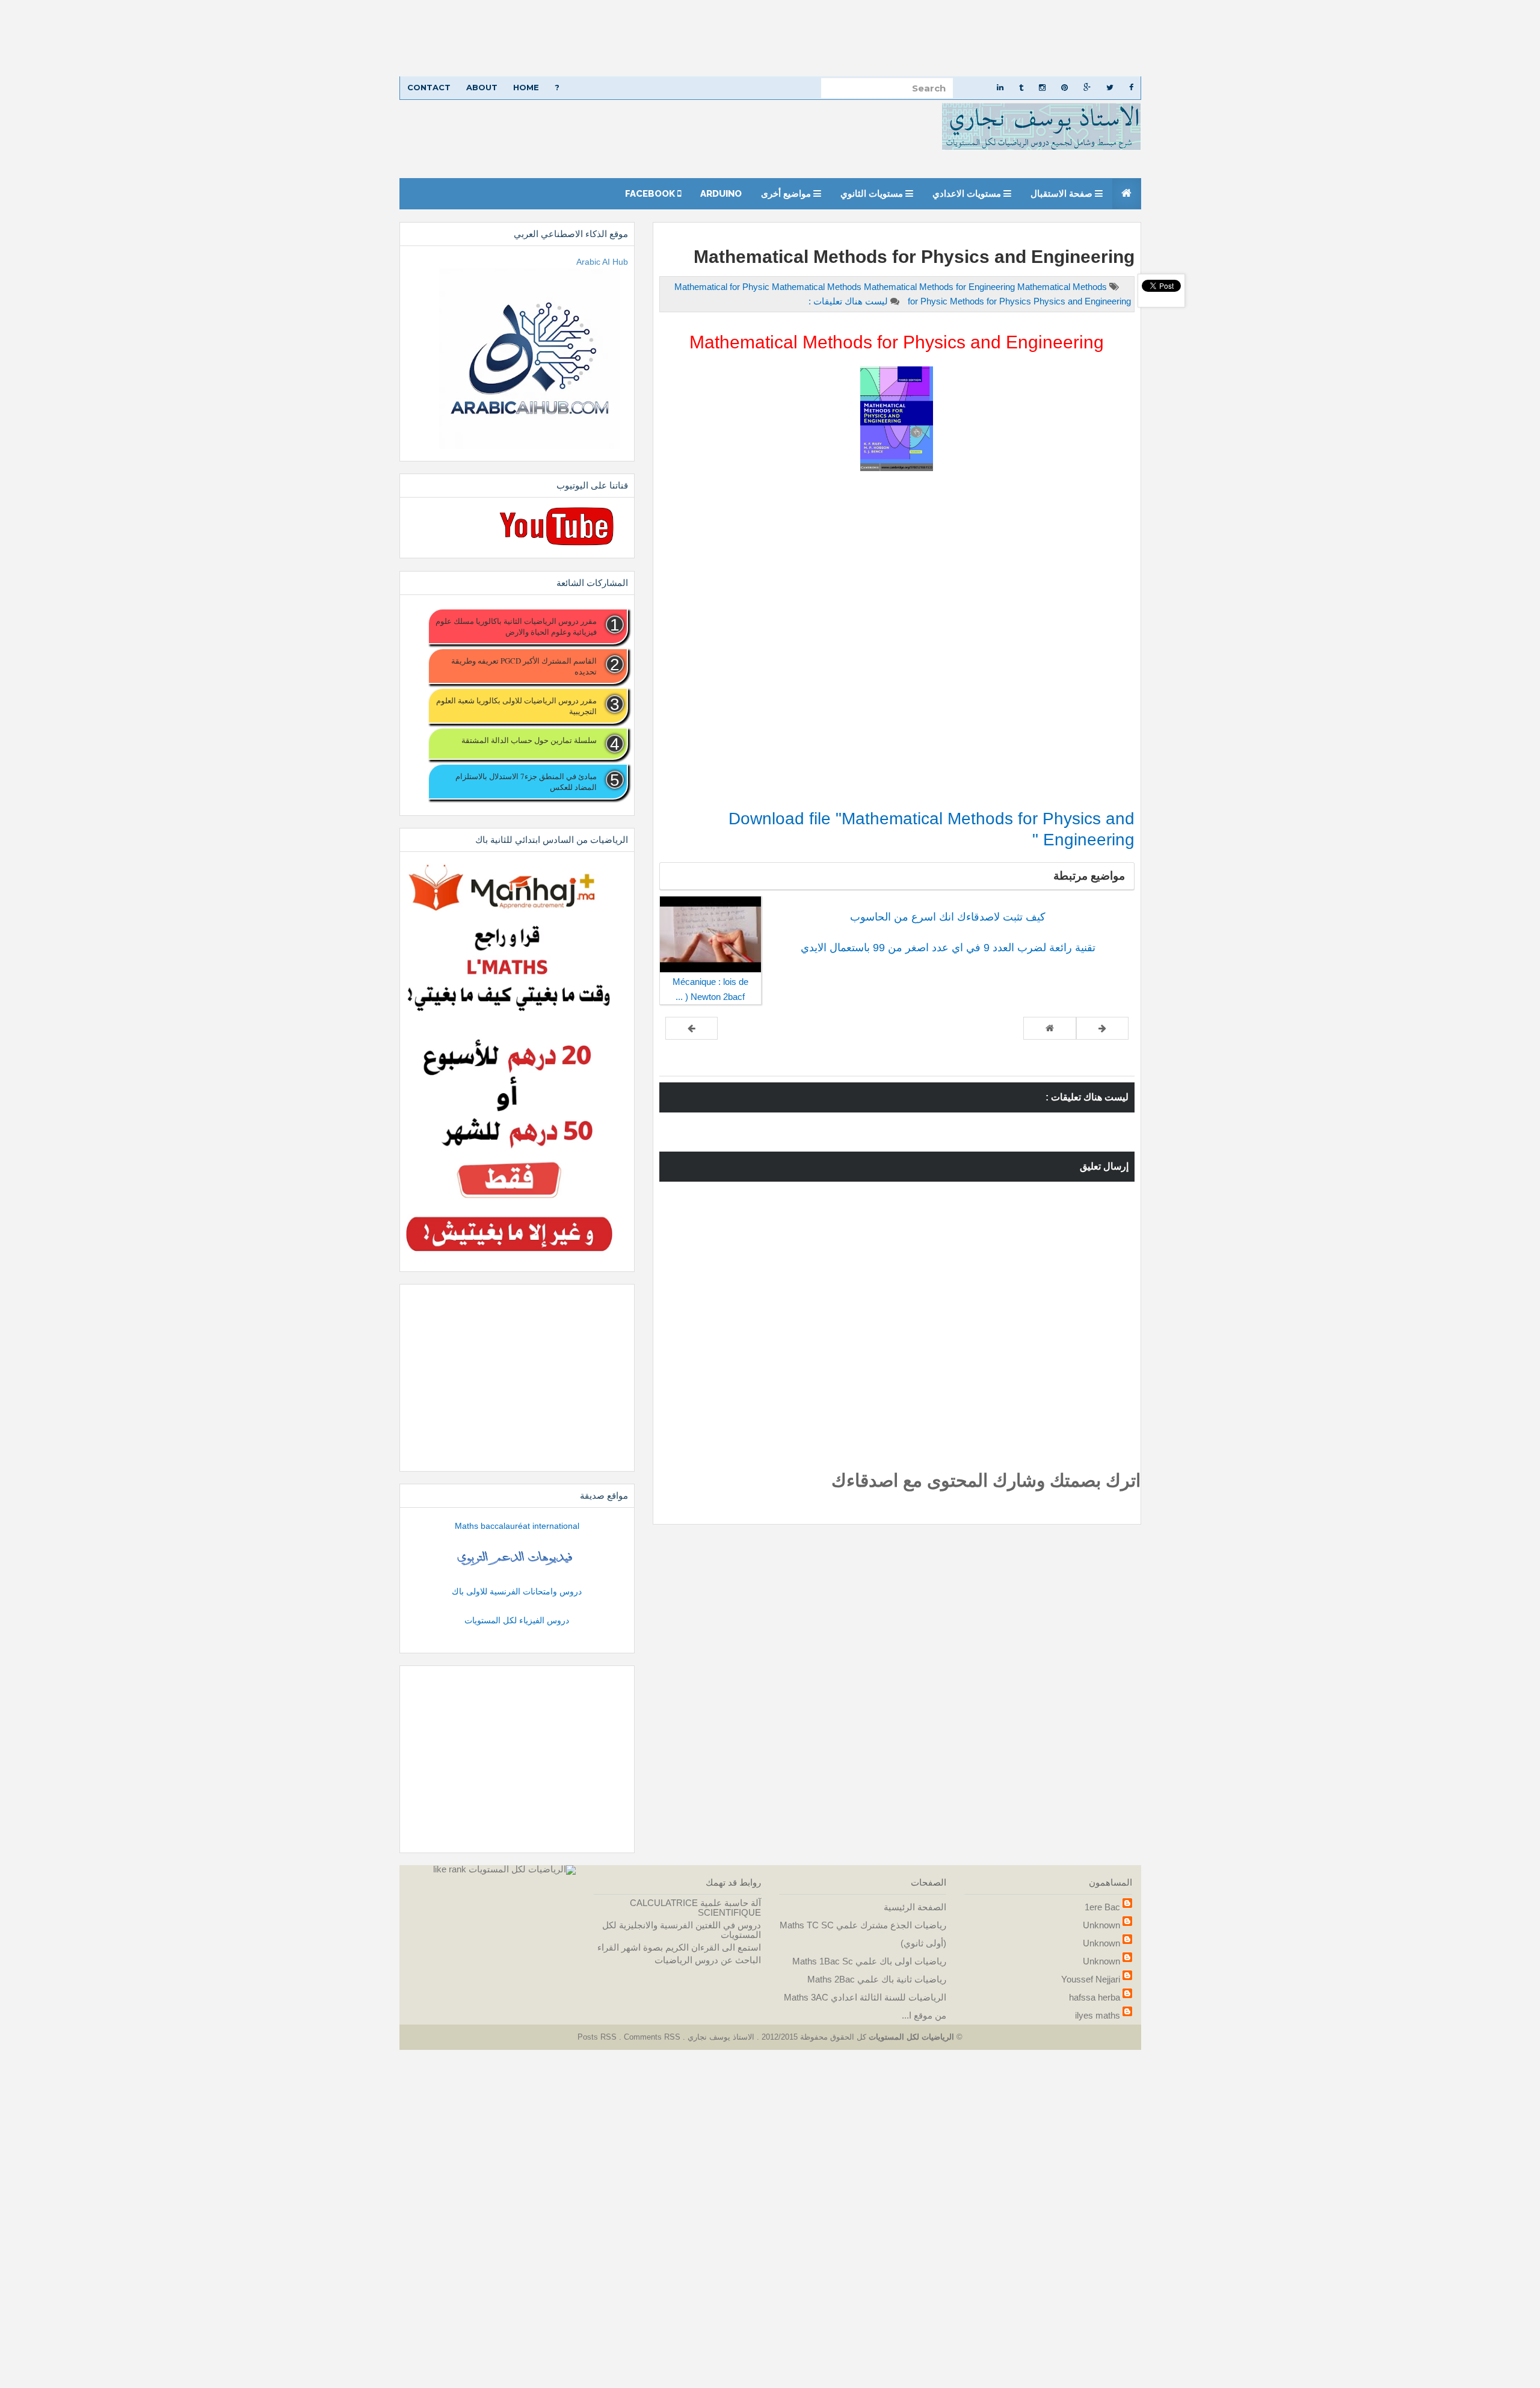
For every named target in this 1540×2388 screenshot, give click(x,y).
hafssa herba (1095, 1997)
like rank (450, 1869)
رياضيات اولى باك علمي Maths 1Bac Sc (869, 1961)
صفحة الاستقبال (1063, 194)
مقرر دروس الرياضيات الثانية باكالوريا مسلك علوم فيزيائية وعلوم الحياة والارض (516, 626)
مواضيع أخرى (787, 194)
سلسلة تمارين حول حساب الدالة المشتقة (529, 740)
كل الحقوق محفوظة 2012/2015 (813, 2037)
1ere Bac (1102, 1907)
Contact (429, 87)
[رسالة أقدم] (691, 1028)
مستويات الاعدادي (968, 194)
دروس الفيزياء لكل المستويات (517, 1620)
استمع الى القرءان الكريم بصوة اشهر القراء (679, 1947)
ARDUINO (721, 194)
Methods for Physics (992, 301)
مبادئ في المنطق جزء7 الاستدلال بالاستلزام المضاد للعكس (526, 782)
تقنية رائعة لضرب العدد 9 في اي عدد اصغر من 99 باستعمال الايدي (948, 948)
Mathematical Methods (818, 287)
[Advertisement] (1179, 38)
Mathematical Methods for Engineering (941, 287)
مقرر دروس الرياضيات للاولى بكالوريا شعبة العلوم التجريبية (516, 706)
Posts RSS (598, 2037)
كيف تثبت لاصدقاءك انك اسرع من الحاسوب (948, 917)
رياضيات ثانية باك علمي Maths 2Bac (877, 1979)
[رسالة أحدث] (1102, 1028)
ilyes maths (1098, 2015)
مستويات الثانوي (873, 194)
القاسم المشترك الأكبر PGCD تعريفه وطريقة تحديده (524, 666)
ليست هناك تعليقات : (848, 301)
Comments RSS (652, 2037)
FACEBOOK (651, 194)
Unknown (1101, 1925)
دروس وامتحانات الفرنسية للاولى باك (517, 1591)
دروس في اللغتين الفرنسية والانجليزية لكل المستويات (682, 1930)
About (482, 87)
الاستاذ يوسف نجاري (720, 2037)
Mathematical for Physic (723, 287)
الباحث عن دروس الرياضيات (708, 1960)
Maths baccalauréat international (517, 1526)
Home (526, 87)
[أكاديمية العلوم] (517, 1558)
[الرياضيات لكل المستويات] (522, 1869)
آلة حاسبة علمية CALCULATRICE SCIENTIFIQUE (695, 1908)
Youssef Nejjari (1091, 1979)
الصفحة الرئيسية (915, 1907)
